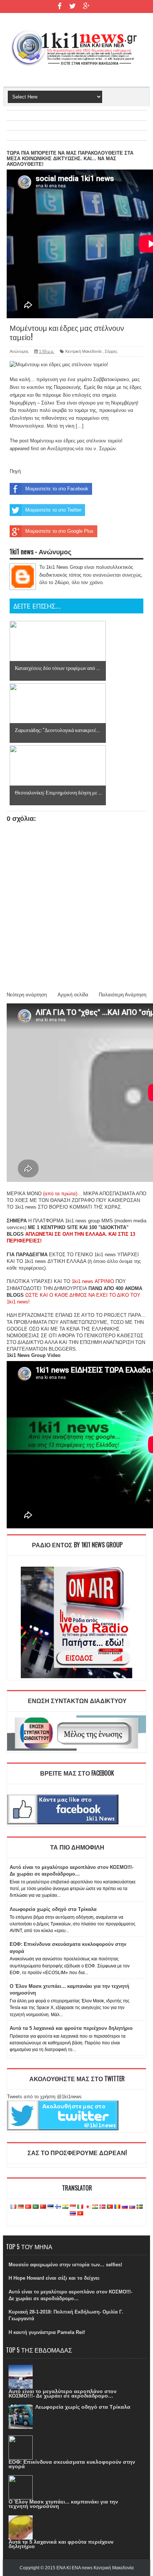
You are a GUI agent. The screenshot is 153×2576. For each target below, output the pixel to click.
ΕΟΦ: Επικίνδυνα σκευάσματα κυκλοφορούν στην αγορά (72, 2464)
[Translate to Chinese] (43, 2207)
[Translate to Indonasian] (73, 2207)
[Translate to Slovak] (132, 2207)
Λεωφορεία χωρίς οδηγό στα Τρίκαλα (53, 1909)
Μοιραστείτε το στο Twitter (53, 510)
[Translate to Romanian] (117, 2207)
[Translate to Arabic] (36, 2207)
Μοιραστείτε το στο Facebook (57, 489)
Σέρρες (111, 351)
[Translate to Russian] (125, 2207)
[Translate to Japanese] (88, 2207)
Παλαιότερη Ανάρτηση (123, 995)
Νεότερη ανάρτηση (27, 995)
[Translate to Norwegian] (102, 2207)
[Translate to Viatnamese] (80, 2214)
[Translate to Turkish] (28, 2207)
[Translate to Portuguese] (110, 2207)
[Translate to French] (13, 2207)
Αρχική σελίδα (73, 995)
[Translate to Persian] (95, 2207)
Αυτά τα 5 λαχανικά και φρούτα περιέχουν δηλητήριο (71, 2028)
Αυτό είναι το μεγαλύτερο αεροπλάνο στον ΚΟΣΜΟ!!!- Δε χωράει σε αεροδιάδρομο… (63, 2393)
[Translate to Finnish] (58, 2207)
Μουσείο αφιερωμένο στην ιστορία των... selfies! (65, 2265)
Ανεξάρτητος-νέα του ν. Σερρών (82, 449)
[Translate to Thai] (73, 2214)
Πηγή (15, 471)
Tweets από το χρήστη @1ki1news (44, 2097)
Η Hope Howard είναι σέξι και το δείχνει (54, 2278)
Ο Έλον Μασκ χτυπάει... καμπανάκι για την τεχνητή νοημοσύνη (63, 2504)
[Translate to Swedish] (140, 2207)
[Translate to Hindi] (65, 2207)
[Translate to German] (21, 2207)
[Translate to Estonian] (51, 2207)
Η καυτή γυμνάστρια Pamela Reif (47, 2332)
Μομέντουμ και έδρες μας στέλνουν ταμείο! (76, 441)
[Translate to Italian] (80, 2207)
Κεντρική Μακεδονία (83, 351)
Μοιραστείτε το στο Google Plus (59, 531)
